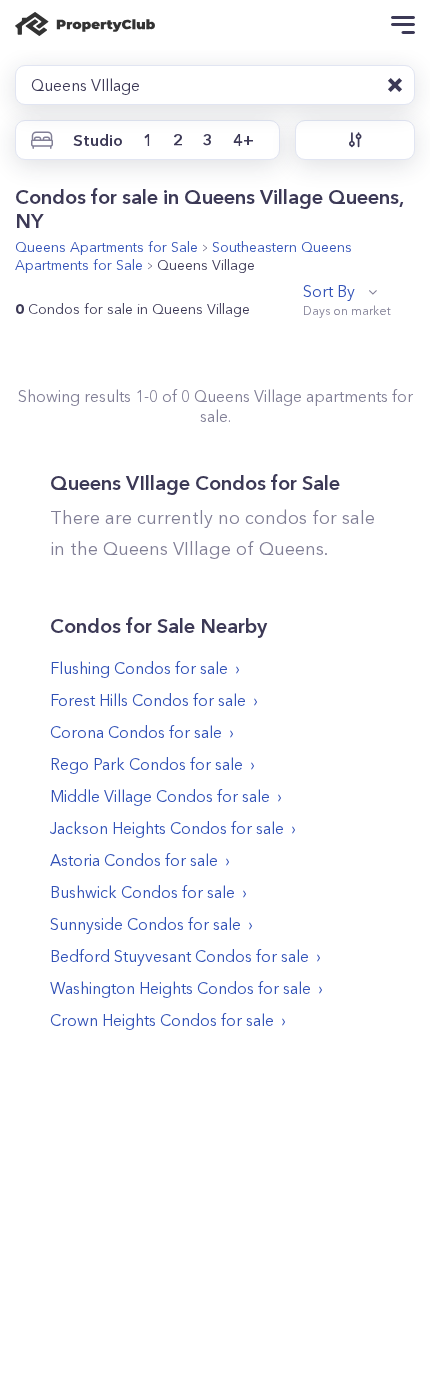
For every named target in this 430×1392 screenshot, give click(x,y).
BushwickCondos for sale (142, 892)
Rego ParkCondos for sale (146, 764)
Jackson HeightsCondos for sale (167, 828)
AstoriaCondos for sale (134, 860)
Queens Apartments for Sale (106, 247)
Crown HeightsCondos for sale (162, 1020)
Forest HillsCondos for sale (148, 700)
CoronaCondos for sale (136, 732)
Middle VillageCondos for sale (160, 796)
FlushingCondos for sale (139, 668)
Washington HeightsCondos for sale (180, 988)
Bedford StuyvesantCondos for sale (179, 956)
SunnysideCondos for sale (145, 924)
